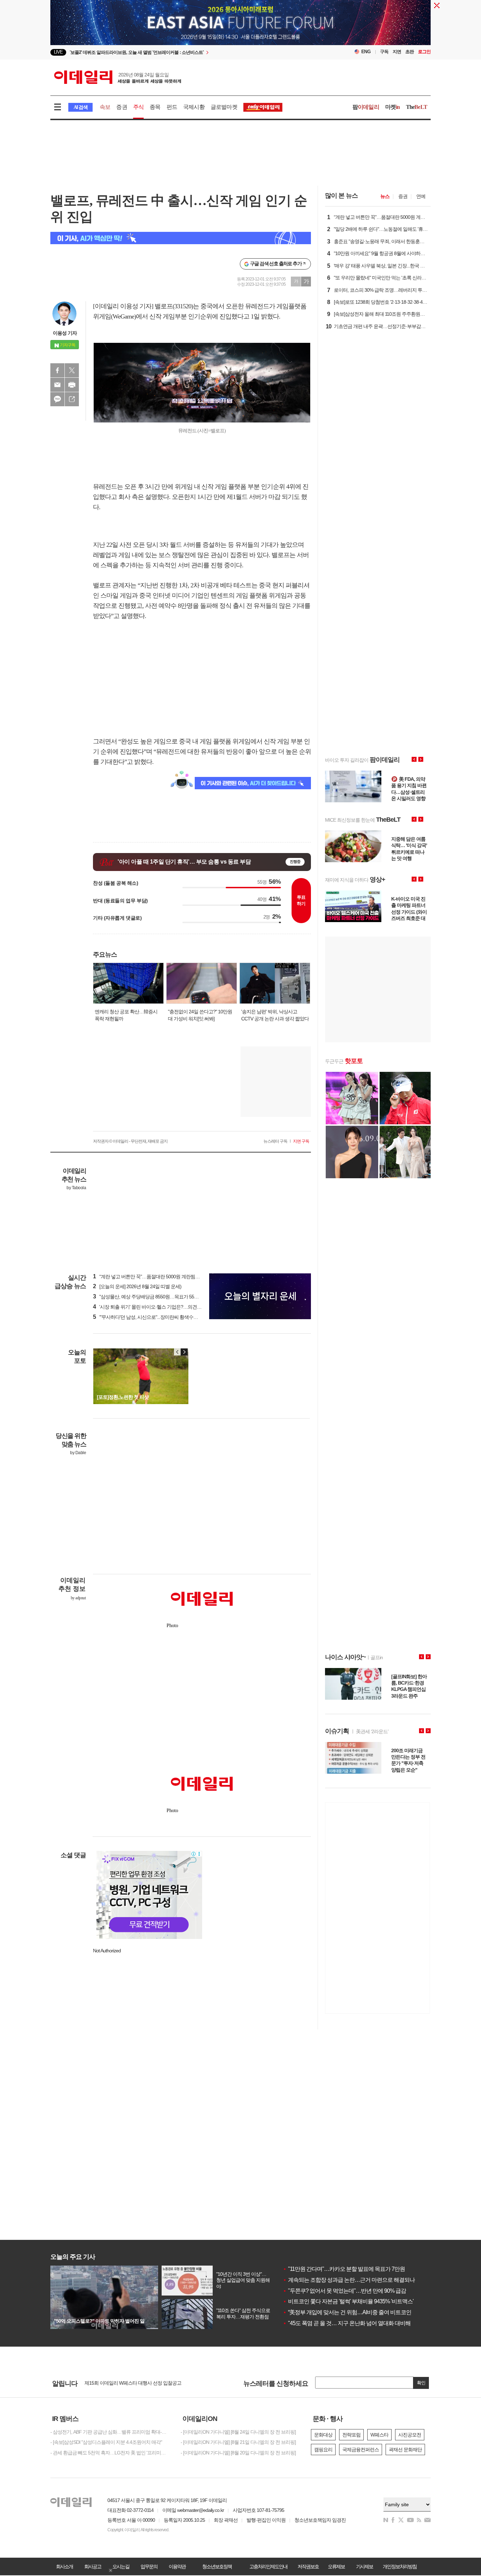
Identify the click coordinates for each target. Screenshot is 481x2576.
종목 (155, 107)
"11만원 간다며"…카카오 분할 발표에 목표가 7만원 (344, 2269)
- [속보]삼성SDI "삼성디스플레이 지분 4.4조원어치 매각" (106, 2442)
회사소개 (64, 2566)
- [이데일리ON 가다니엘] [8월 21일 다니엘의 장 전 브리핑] (238, 2442)
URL (72, 399)
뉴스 (385, 196)
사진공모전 (410, 2435)
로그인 (424, 52)
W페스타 (379, 2435)
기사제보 (364, 2566)
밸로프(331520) (174, 306)
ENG (366, 52)
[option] (183, 52)
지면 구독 (301, 1141)
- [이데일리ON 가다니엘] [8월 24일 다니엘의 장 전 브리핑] (238, 2432)
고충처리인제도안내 (268, 2566)
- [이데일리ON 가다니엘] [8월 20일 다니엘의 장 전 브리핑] (238, 2453)
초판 (410, 52)
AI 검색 (80, 107)
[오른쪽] (184, 1352)
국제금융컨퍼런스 (361, 2450)
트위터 (72, 370)
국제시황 (194, 107)
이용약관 (177, 2566)
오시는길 (121, 2566)
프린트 (72, 385)
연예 (421, 196)
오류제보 (336, 2566)
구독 (384, 52)
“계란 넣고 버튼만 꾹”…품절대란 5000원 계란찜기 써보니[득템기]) (162, 1277)
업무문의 (149, 2566)
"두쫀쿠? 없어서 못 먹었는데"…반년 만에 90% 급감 (344, 2291)
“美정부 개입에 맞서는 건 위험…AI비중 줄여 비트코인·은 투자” (357, 2312)
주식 (138, 107)
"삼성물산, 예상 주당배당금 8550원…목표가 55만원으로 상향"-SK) (163, 1297)
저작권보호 (308, 2566)
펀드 (172, 107)
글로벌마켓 (224, 107)
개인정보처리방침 (400, 2566)
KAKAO (57, 399)
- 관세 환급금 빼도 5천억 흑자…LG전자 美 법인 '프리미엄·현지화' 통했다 (110, 2453)
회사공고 (93, 2566)
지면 (397, 52)
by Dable (78, 1453)
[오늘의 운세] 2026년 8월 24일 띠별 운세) (137, 1286)
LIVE (58, 52)
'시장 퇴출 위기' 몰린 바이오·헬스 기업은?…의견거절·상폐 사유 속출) (166, 1307)
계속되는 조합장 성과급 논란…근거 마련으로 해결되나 (349, 2280)
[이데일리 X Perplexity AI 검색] (181, 238)
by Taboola (76, 1188)
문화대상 (323, 2435)
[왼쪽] (177, 1352)
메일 (57, 385)
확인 (421, 2383)
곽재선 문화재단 (405, 2450)
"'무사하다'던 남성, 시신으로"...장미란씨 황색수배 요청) (151, 1317)
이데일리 (118, 77)
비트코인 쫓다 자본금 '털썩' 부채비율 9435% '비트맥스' (348, 2301)
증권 (121, 107)
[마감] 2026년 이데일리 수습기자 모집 (122, 2383)
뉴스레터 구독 (275, 1141)
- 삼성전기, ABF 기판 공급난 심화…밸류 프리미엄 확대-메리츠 (110, 2432)
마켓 (393, 107)
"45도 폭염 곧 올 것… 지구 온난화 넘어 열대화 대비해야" (350, 2323)
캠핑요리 (323, 2450)
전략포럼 (351, 2435)
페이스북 (57, 370)
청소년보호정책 (217, 2566)
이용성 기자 (65, 333)
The (417, 107)
